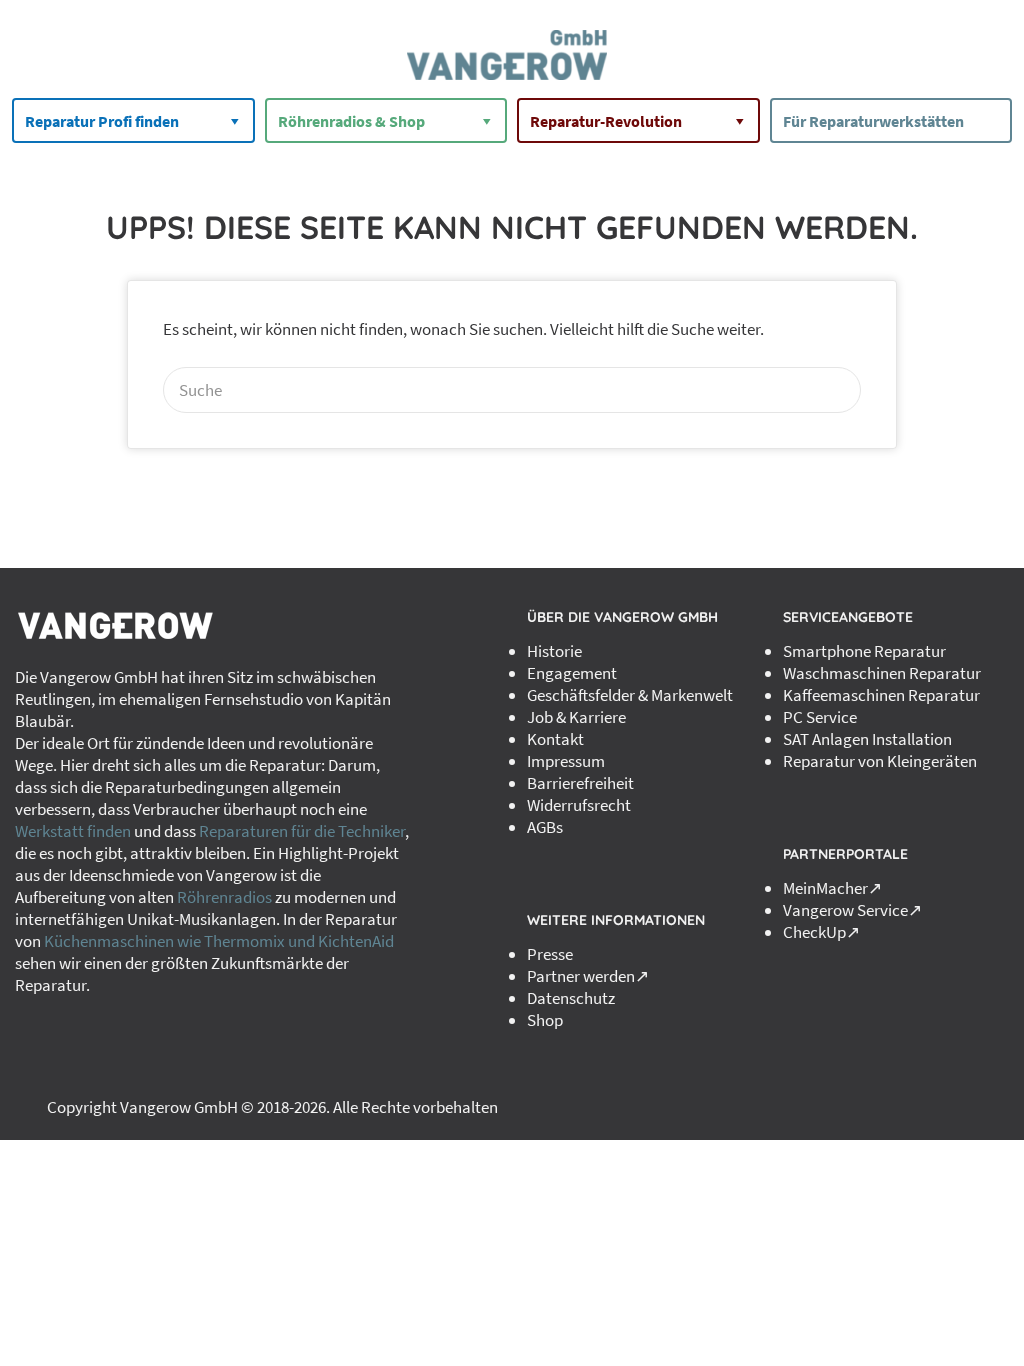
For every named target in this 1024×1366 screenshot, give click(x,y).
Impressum (566, 761)
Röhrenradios (224, 897)
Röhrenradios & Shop (351, 121)
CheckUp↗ (821, 932)
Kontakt (555, 739)
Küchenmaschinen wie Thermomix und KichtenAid (219, 941)
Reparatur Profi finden (102, 121)
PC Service (820, 717)
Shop (545, 1020)
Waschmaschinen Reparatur (882, 673)
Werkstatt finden (73, 831)
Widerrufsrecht (579, 805)
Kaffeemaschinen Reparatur (881, 695)
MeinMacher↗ (832, 888)
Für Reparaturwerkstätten (873, 121)
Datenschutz (571, 998)
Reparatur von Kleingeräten (880, 761)
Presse (550, 954)
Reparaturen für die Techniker (302, 831)
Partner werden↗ (588, 976)
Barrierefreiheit (580, 783)
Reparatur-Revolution (606, 121)
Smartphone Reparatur (864, 651)
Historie (554, 651)
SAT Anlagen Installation (867, 739)
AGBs (545, 827)
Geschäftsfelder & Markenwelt (630, 695)
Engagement (572, 673)
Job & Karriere (576, 717)
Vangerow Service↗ (852, 910)
